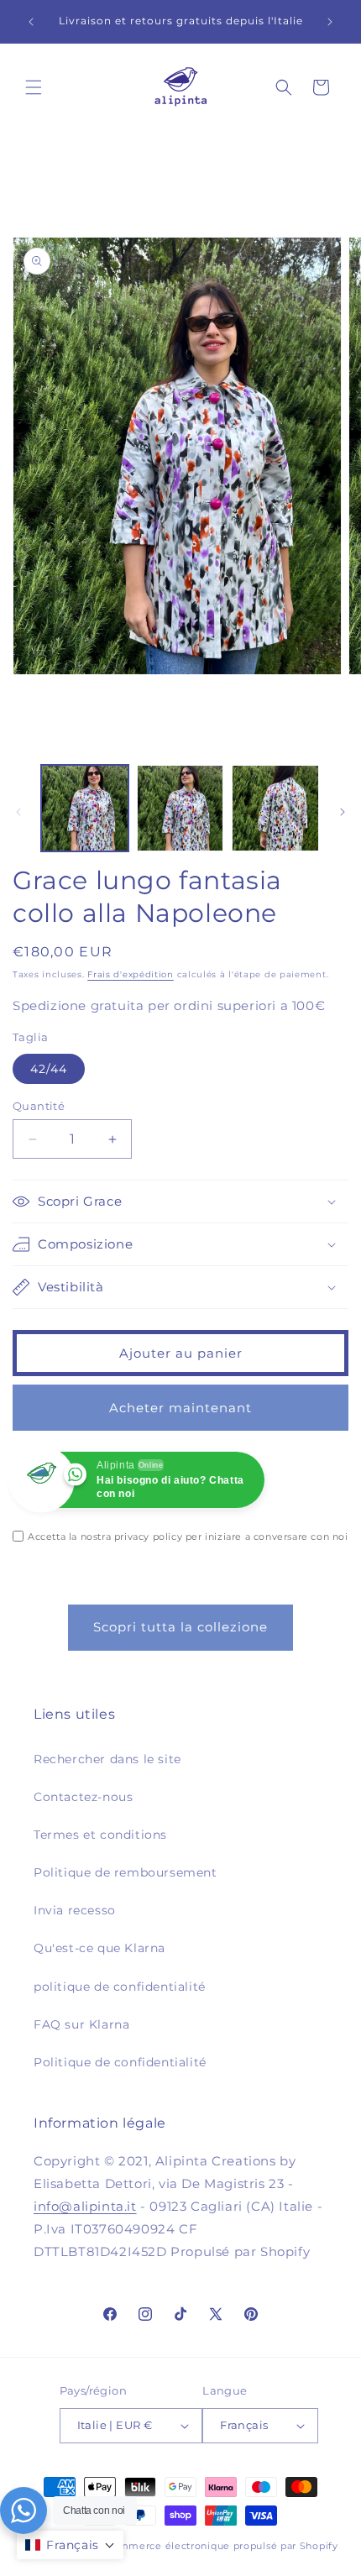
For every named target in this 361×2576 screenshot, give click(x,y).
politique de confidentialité (120, 1987)
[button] (34, 87)
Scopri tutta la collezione (180, 1627)
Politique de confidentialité (120, 2062)
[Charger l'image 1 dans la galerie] (85, 809)
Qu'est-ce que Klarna (99, 1948)
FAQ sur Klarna (81, 2024)
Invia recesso (75, 1910)
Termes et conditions (100, 1835)
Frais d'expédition (131, 974)
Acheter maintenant (180, 1408)
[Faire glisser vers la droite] (343, 812)
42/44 (49, 1069)
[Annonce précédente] (31, 22)
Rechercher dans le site (107, 1759)
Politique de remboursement (126, 1872)
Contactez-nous (83, 1797)
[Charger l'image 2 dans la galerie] (180, 809)
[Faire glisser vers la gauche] (18, 812)
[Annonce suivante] (330, 22)
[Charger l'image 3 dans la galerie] (275, 809)
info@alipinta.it (85, 2206)
